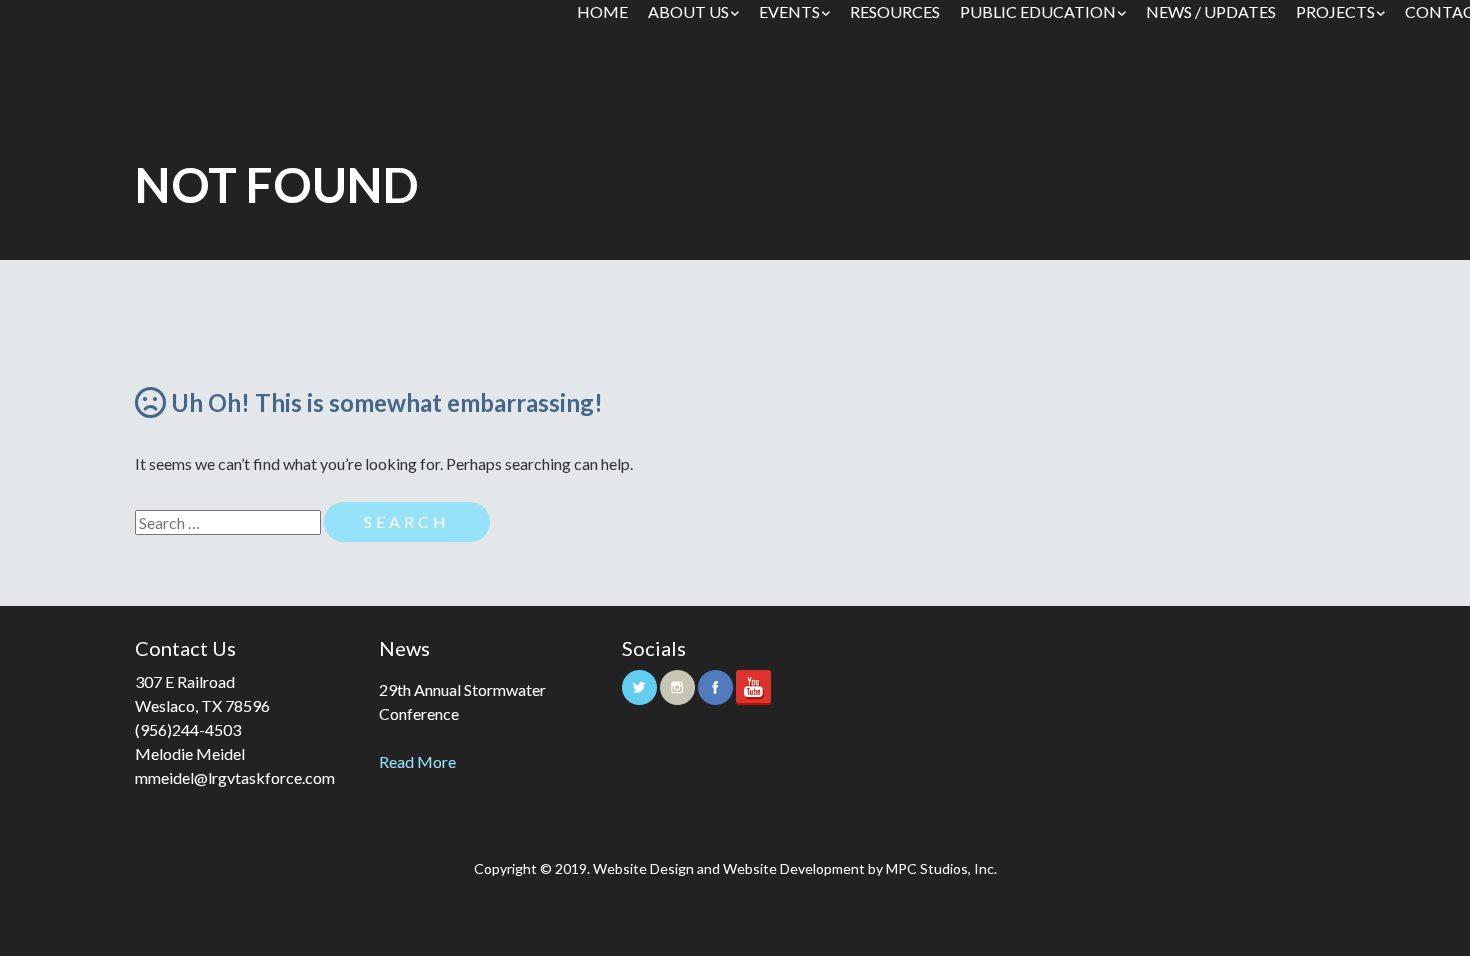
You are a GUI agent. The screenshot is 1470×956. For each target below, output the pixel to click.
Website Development (794, 868)
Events (789, 11)
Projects (1335, 11)
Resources (895, 11)
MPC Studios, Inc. (941, 868)
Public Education (1038, 11)
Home (602, 11)
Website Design (643, 868)
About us (688, 11)
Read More (417, 761)
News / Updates (1211, 11)
